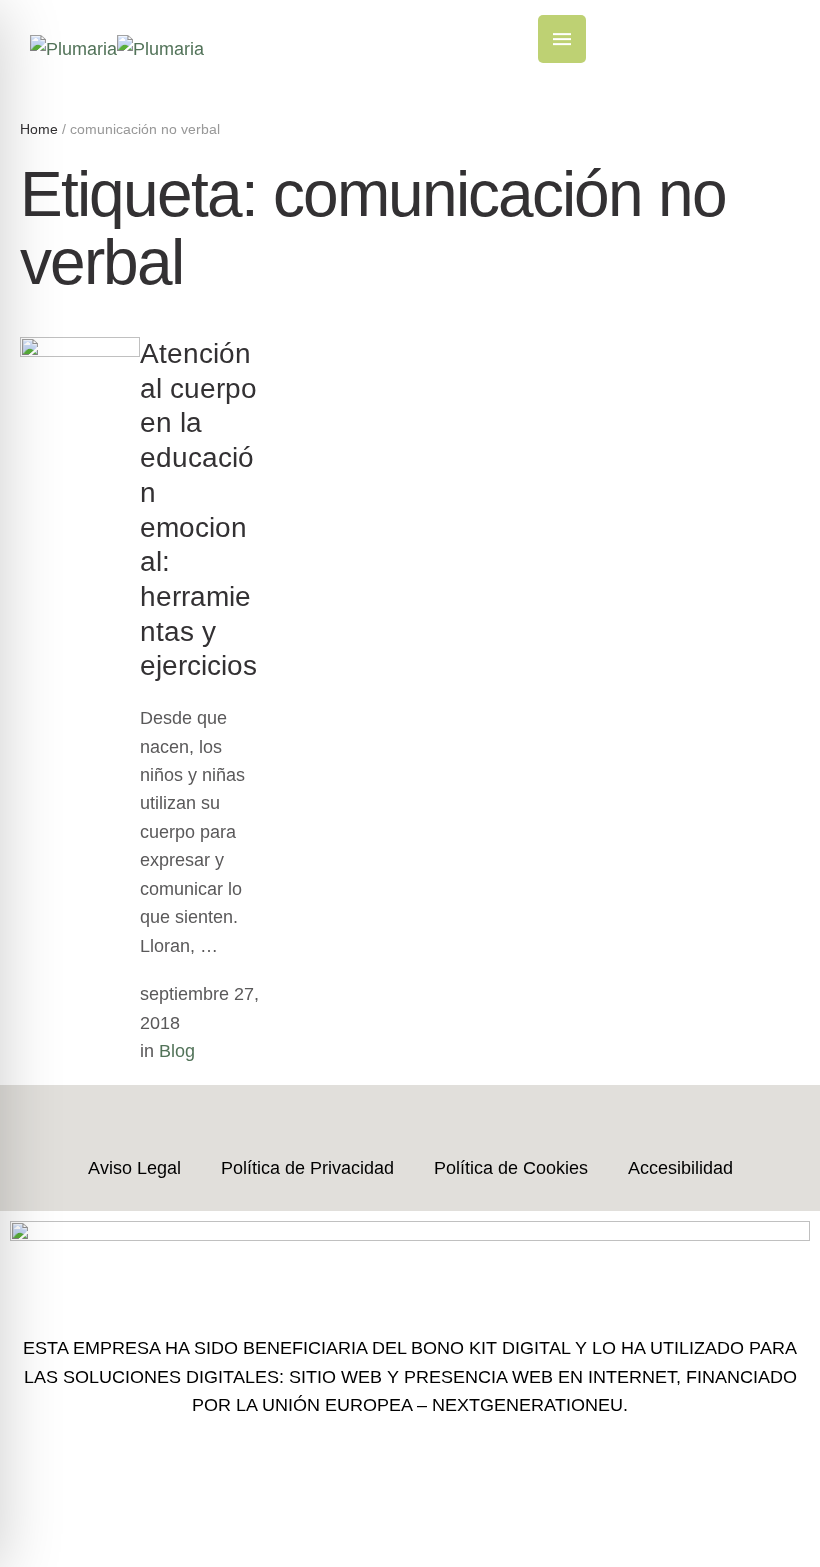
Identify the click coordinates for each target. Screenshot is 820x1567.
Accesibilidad (680, 1168)
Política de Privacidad (307, 1168)
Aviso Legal (134, 1168)
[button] (562, 39)
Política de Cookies (511, 1168)
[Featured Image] (80, 351)
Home (39, 129)
